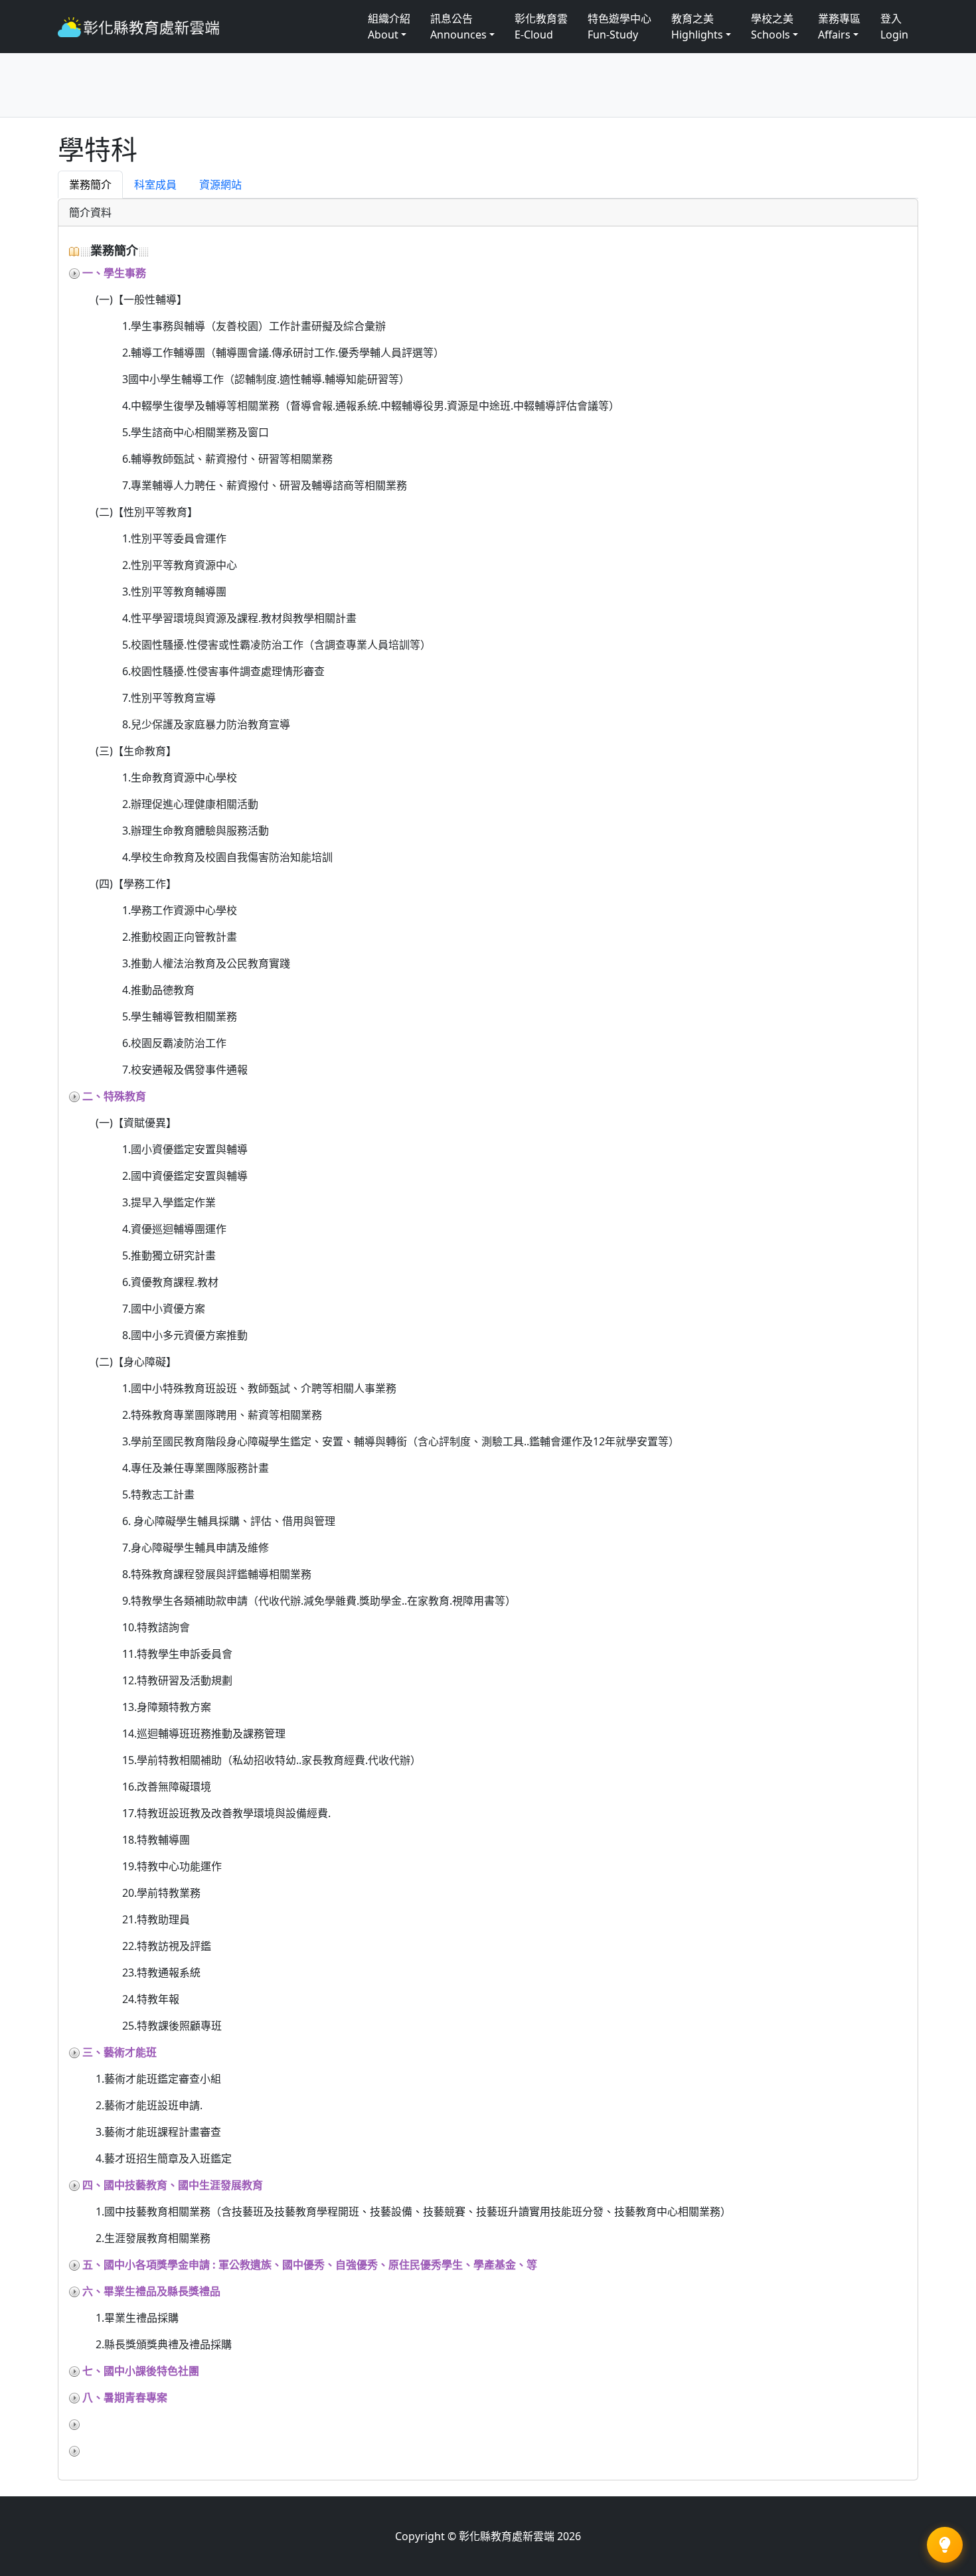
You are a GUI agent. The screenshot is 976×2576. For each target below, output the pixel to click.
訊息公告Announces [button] (458, 27)
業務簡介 (90, 185)
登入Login (894, 27)
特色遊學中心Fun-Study (619, 27)
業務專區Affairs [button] (839, 27)
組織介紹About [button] (389, 27)
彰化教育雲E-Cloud (541, 27)
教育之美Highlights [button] (697, 27)
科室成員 (155, 185)
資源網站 (220, 185)
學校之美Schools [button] (772, 27)
